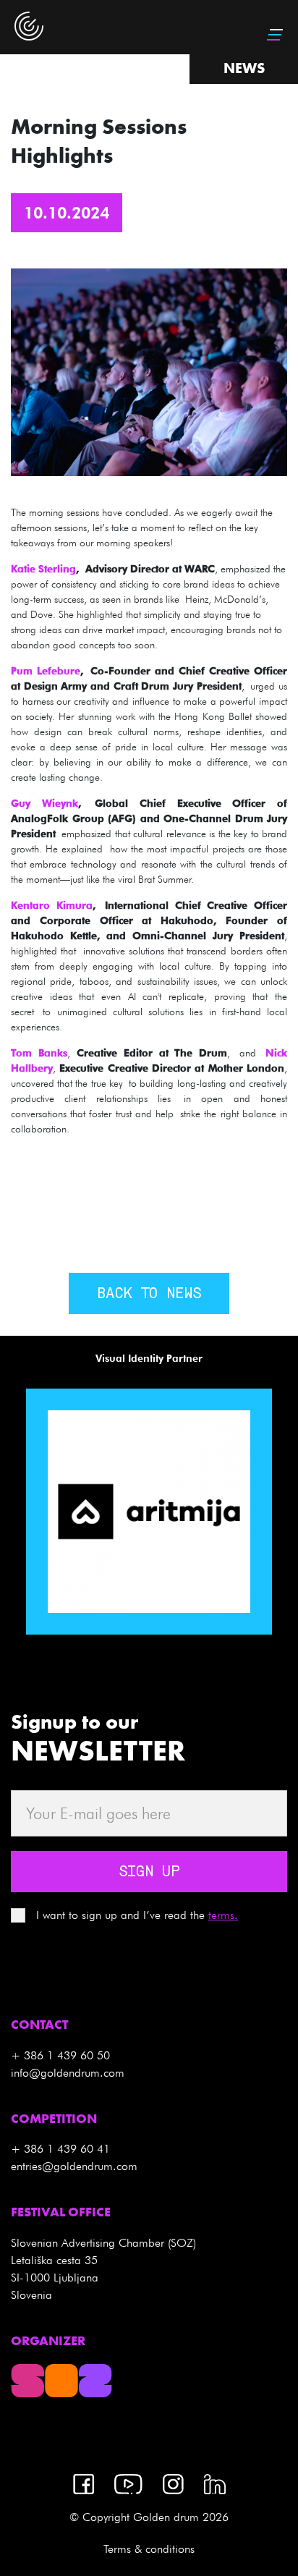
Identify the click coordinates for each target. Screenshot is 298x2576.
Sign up (149, 1873)
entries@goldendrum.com (74, 2166)
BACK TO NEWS (149, 1295)
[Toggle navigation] (276, 35)
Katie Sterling (43, 569)
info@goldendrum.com (68, 2073)
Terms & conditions (149, 2549)
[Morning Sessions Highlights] (149, 371)
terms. (223, 1915)
